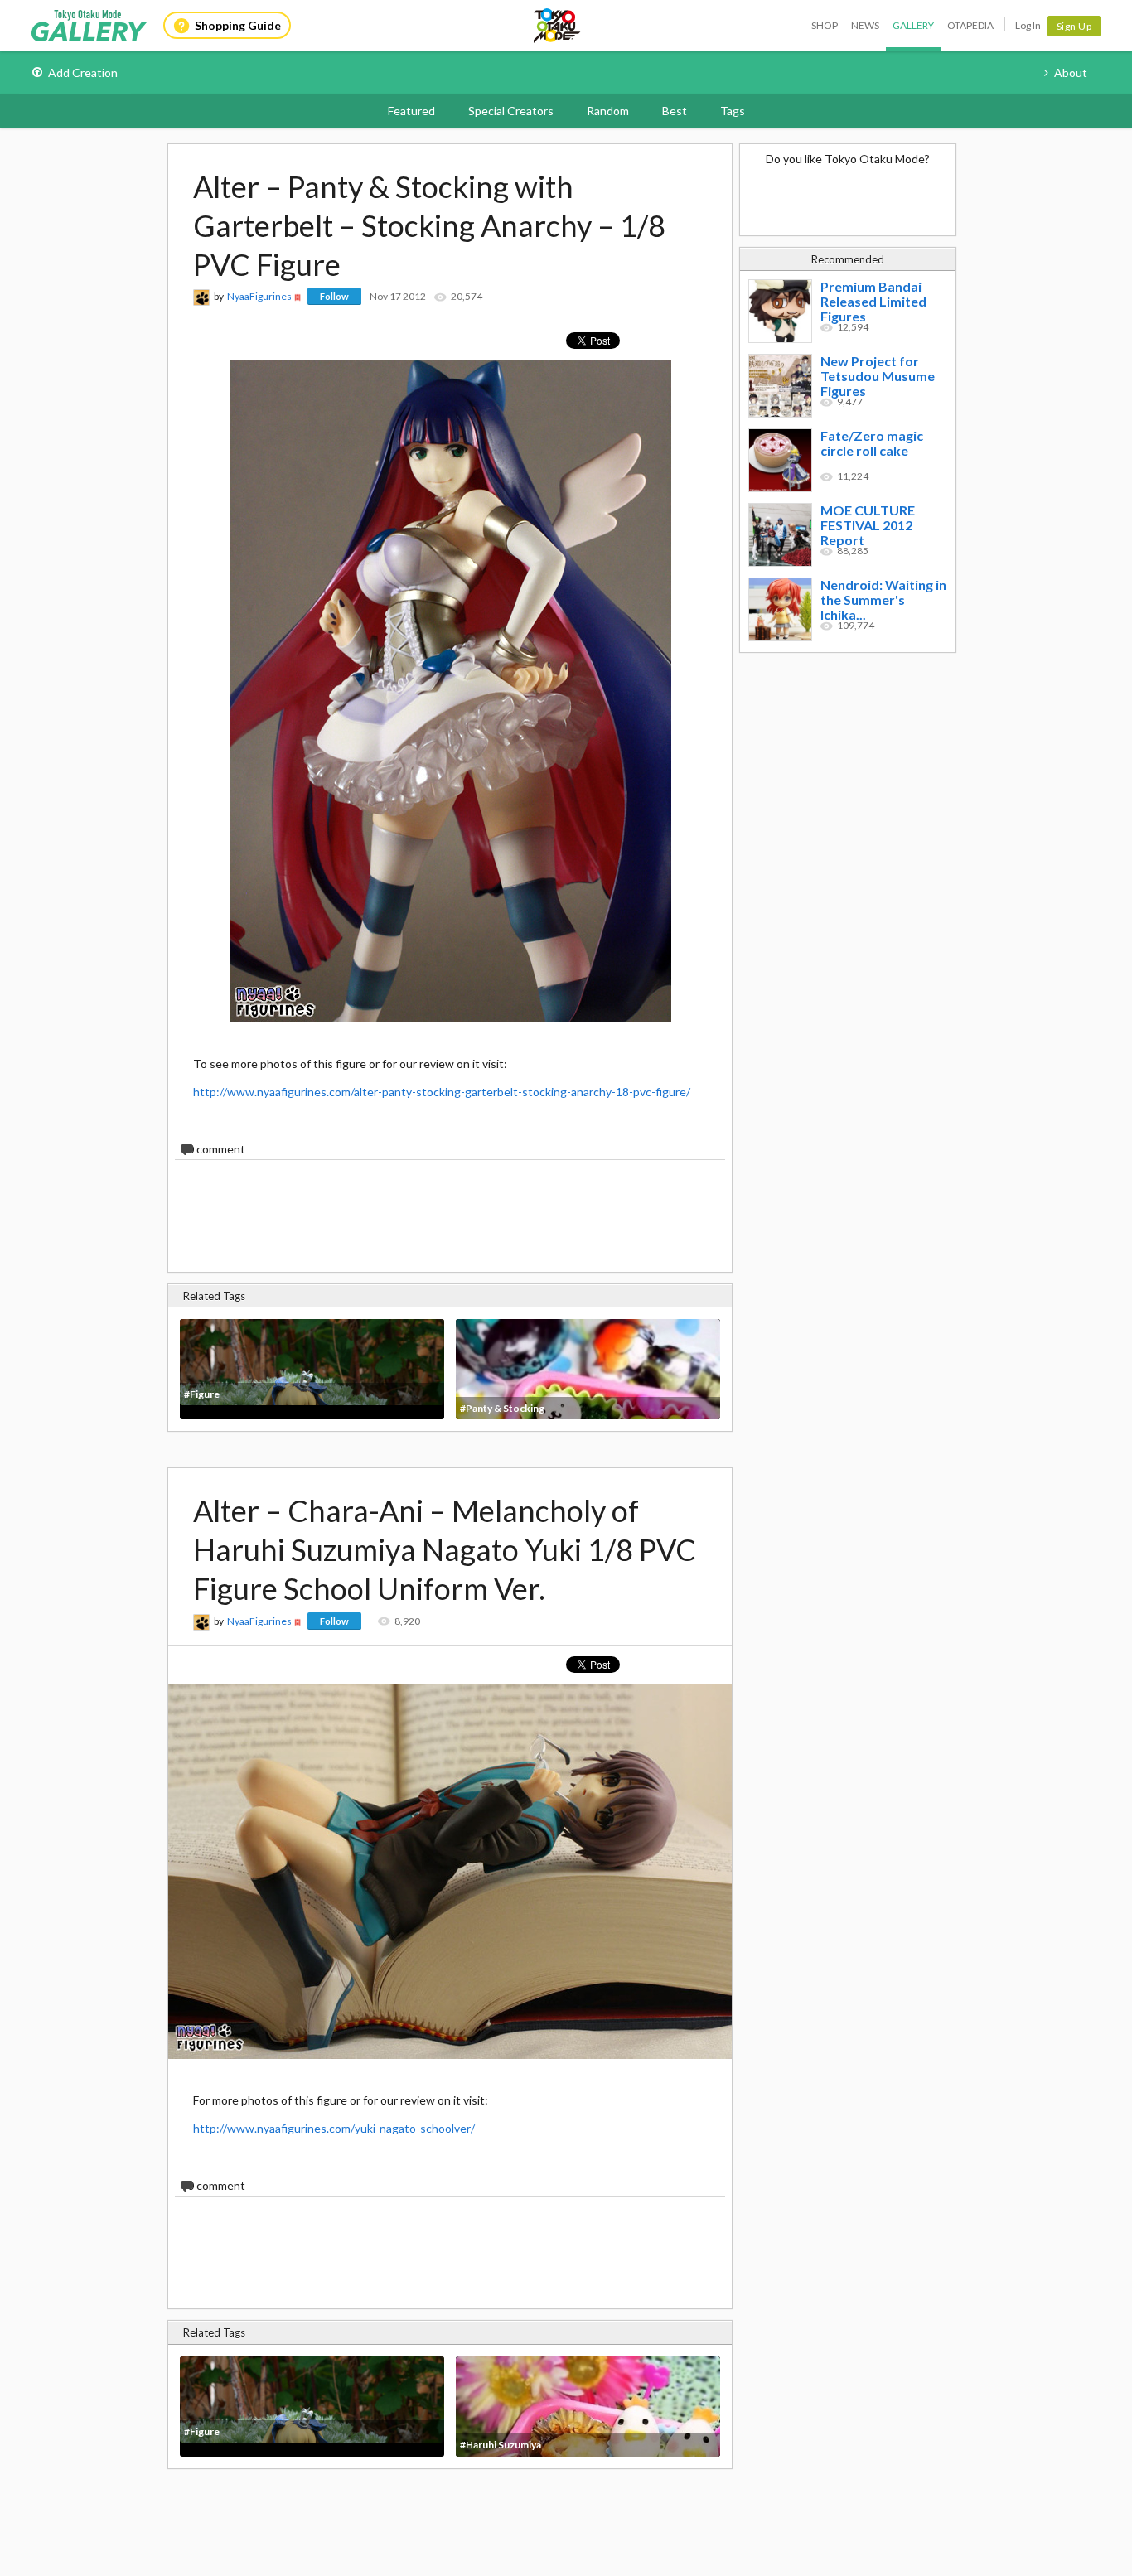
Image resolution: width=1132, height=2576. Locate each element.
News (865, 25)
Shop (825, 25)
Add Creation (83, 72)
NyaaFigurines (259, 296)
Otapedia (970, 25)
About (1071, 72)
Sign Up (1074, 26)
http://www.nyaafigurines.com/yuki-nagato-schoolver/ (334, 2128)
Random (608, 111)
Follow (334, 296)
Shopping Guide (238, 25)
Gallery (913, 25)
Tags (733, 111)
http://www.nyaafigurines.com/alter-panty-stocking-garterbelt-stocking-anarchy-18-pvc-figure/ (442, 1092)
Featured (411, 111)
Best (675, 111)
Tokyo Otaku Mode (558, 26)
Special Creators (511, 111)
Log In (1028, 25)
